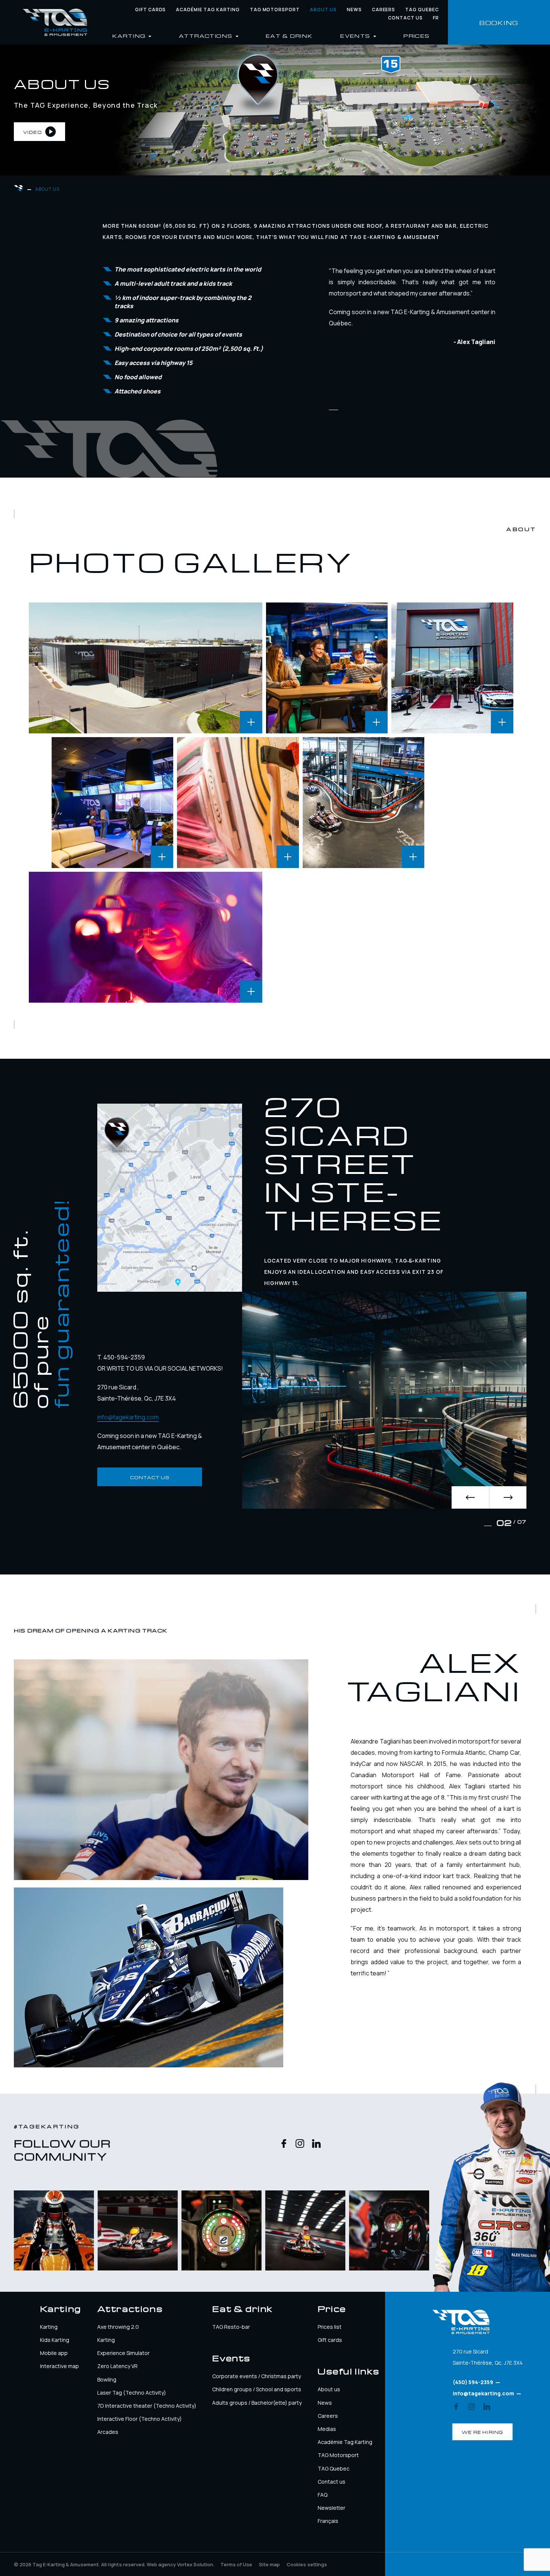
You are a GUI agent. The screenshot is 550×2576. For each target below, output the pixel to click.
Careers (384, 10)
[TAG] (452, 668)
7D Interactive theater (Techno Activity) (147, 2406)
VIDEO (33, 132)
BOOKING (499, 22)
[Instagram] (300, 2144)
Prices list (330, 2327)
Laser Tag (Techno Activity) (132, 2393)
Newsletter (331, 2508)
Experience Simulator (123, 2353)
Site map (269, 2564)
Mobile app (54, 2353)
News (354, 10)
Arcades (108, 2432)
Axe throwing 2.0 (118, 2327)
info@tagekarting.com (128, 1417)
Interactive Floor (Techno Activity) (140, 2419)
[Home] (55, 22)
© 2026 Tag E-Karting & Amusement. (80, 2564)
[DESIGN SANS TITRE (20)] (146, 668)
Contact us (405, 18)
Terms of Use (236, 2564)
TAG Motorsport (338, 2455)
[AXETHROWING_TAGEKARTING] (238, 803)
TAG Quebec (422, 10)
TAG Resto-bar (231, 2327)
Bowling (107, 2379)
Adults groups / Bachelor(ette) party (257, 2403)
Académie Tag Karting (208, 10)
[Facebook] (284, 2144)
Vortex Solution (195, 2564)
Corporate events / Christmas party (256, 2376)
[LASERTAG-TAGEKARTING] (146, 937)
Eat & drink (289, 35)
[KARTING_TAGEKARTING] (364, 803)
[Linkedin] (316, 2144)
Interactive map (59, 2366)
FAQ (323, 2495)
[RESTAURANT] (327, 668)
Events (356, 35)
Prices (417, 35)
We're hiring (482, 2432)
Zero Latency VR (117, 2366)
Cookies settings (307, 2564)
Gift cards (151, 10)
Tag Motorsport (275, 10)
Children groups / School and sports (257, 2389)
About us (323, 10)
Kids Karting (55, 2340)
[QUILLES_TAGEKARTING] (113, 803)
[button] (470, 1497)
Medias (327, 2429)
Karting (49, 2327)
